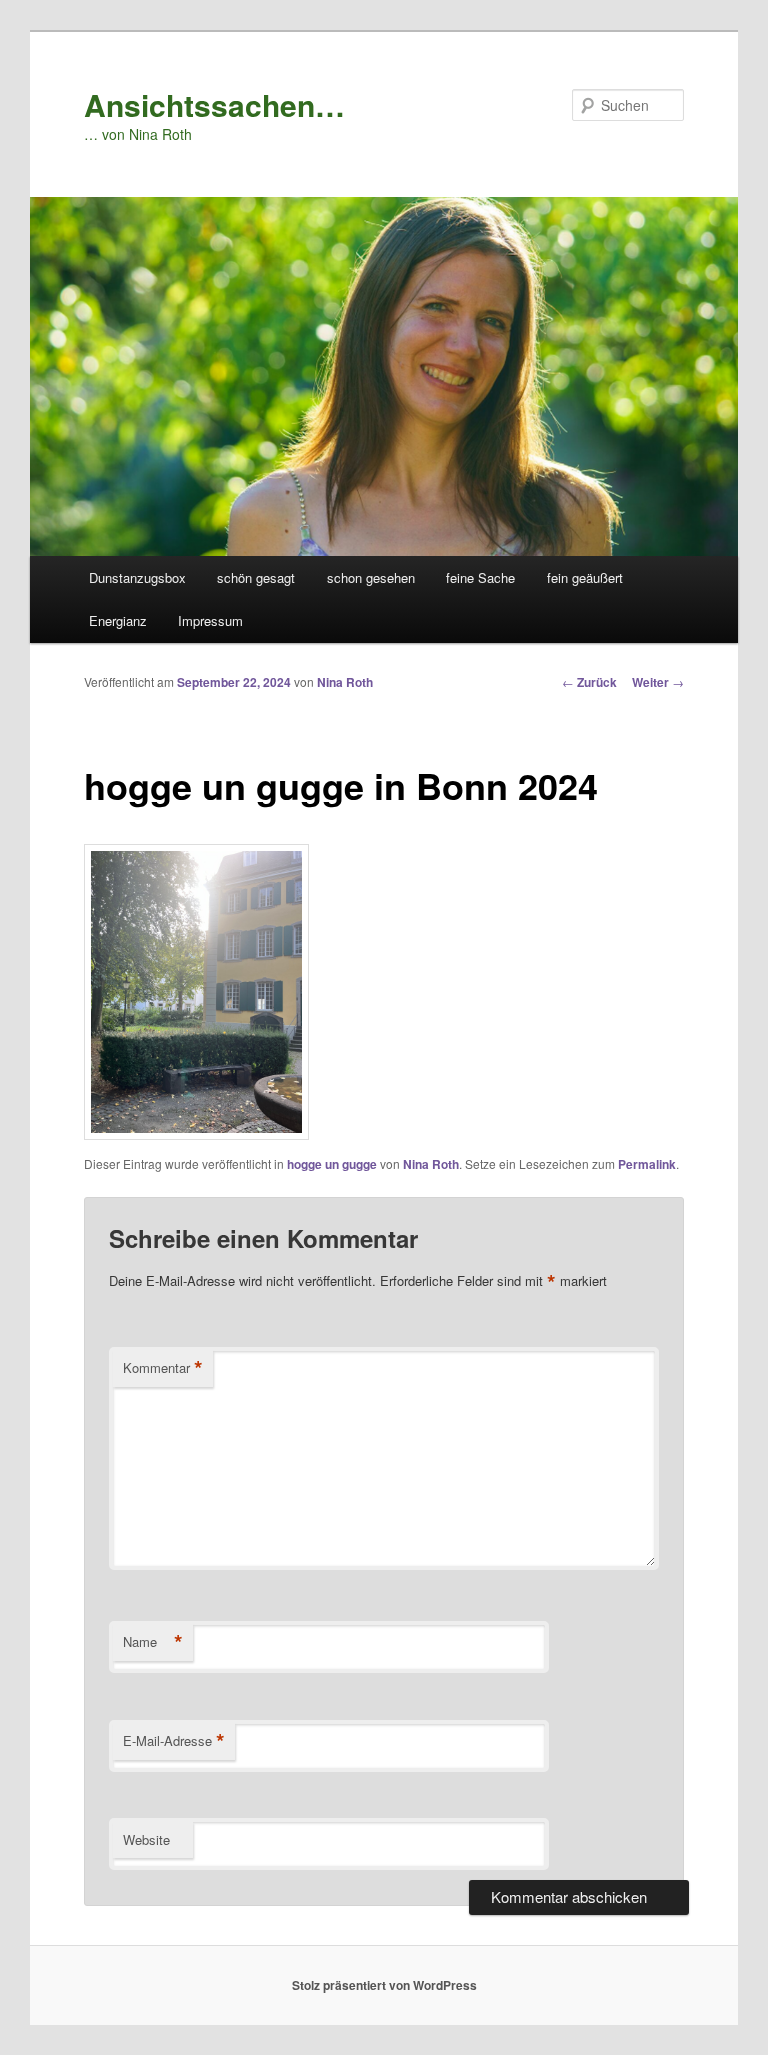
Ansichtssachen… (214, 104)
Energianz (118, 620)
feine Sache (480, 577)
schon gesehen (371, 577)
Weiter (658, 682)
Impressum (210, 620)
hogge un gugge (332, 1164)
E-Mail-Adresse (174, 1741)
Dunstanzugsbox (137, 577)
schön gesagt (256, 577)
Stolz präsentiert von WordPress (384, 1985)
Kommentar (163, 1368)
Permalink (647, 1164)
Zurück (589, 682)
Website (146, 1839)
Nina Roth (345, 682)
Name (153, 1642)
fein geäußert (585, 577)
